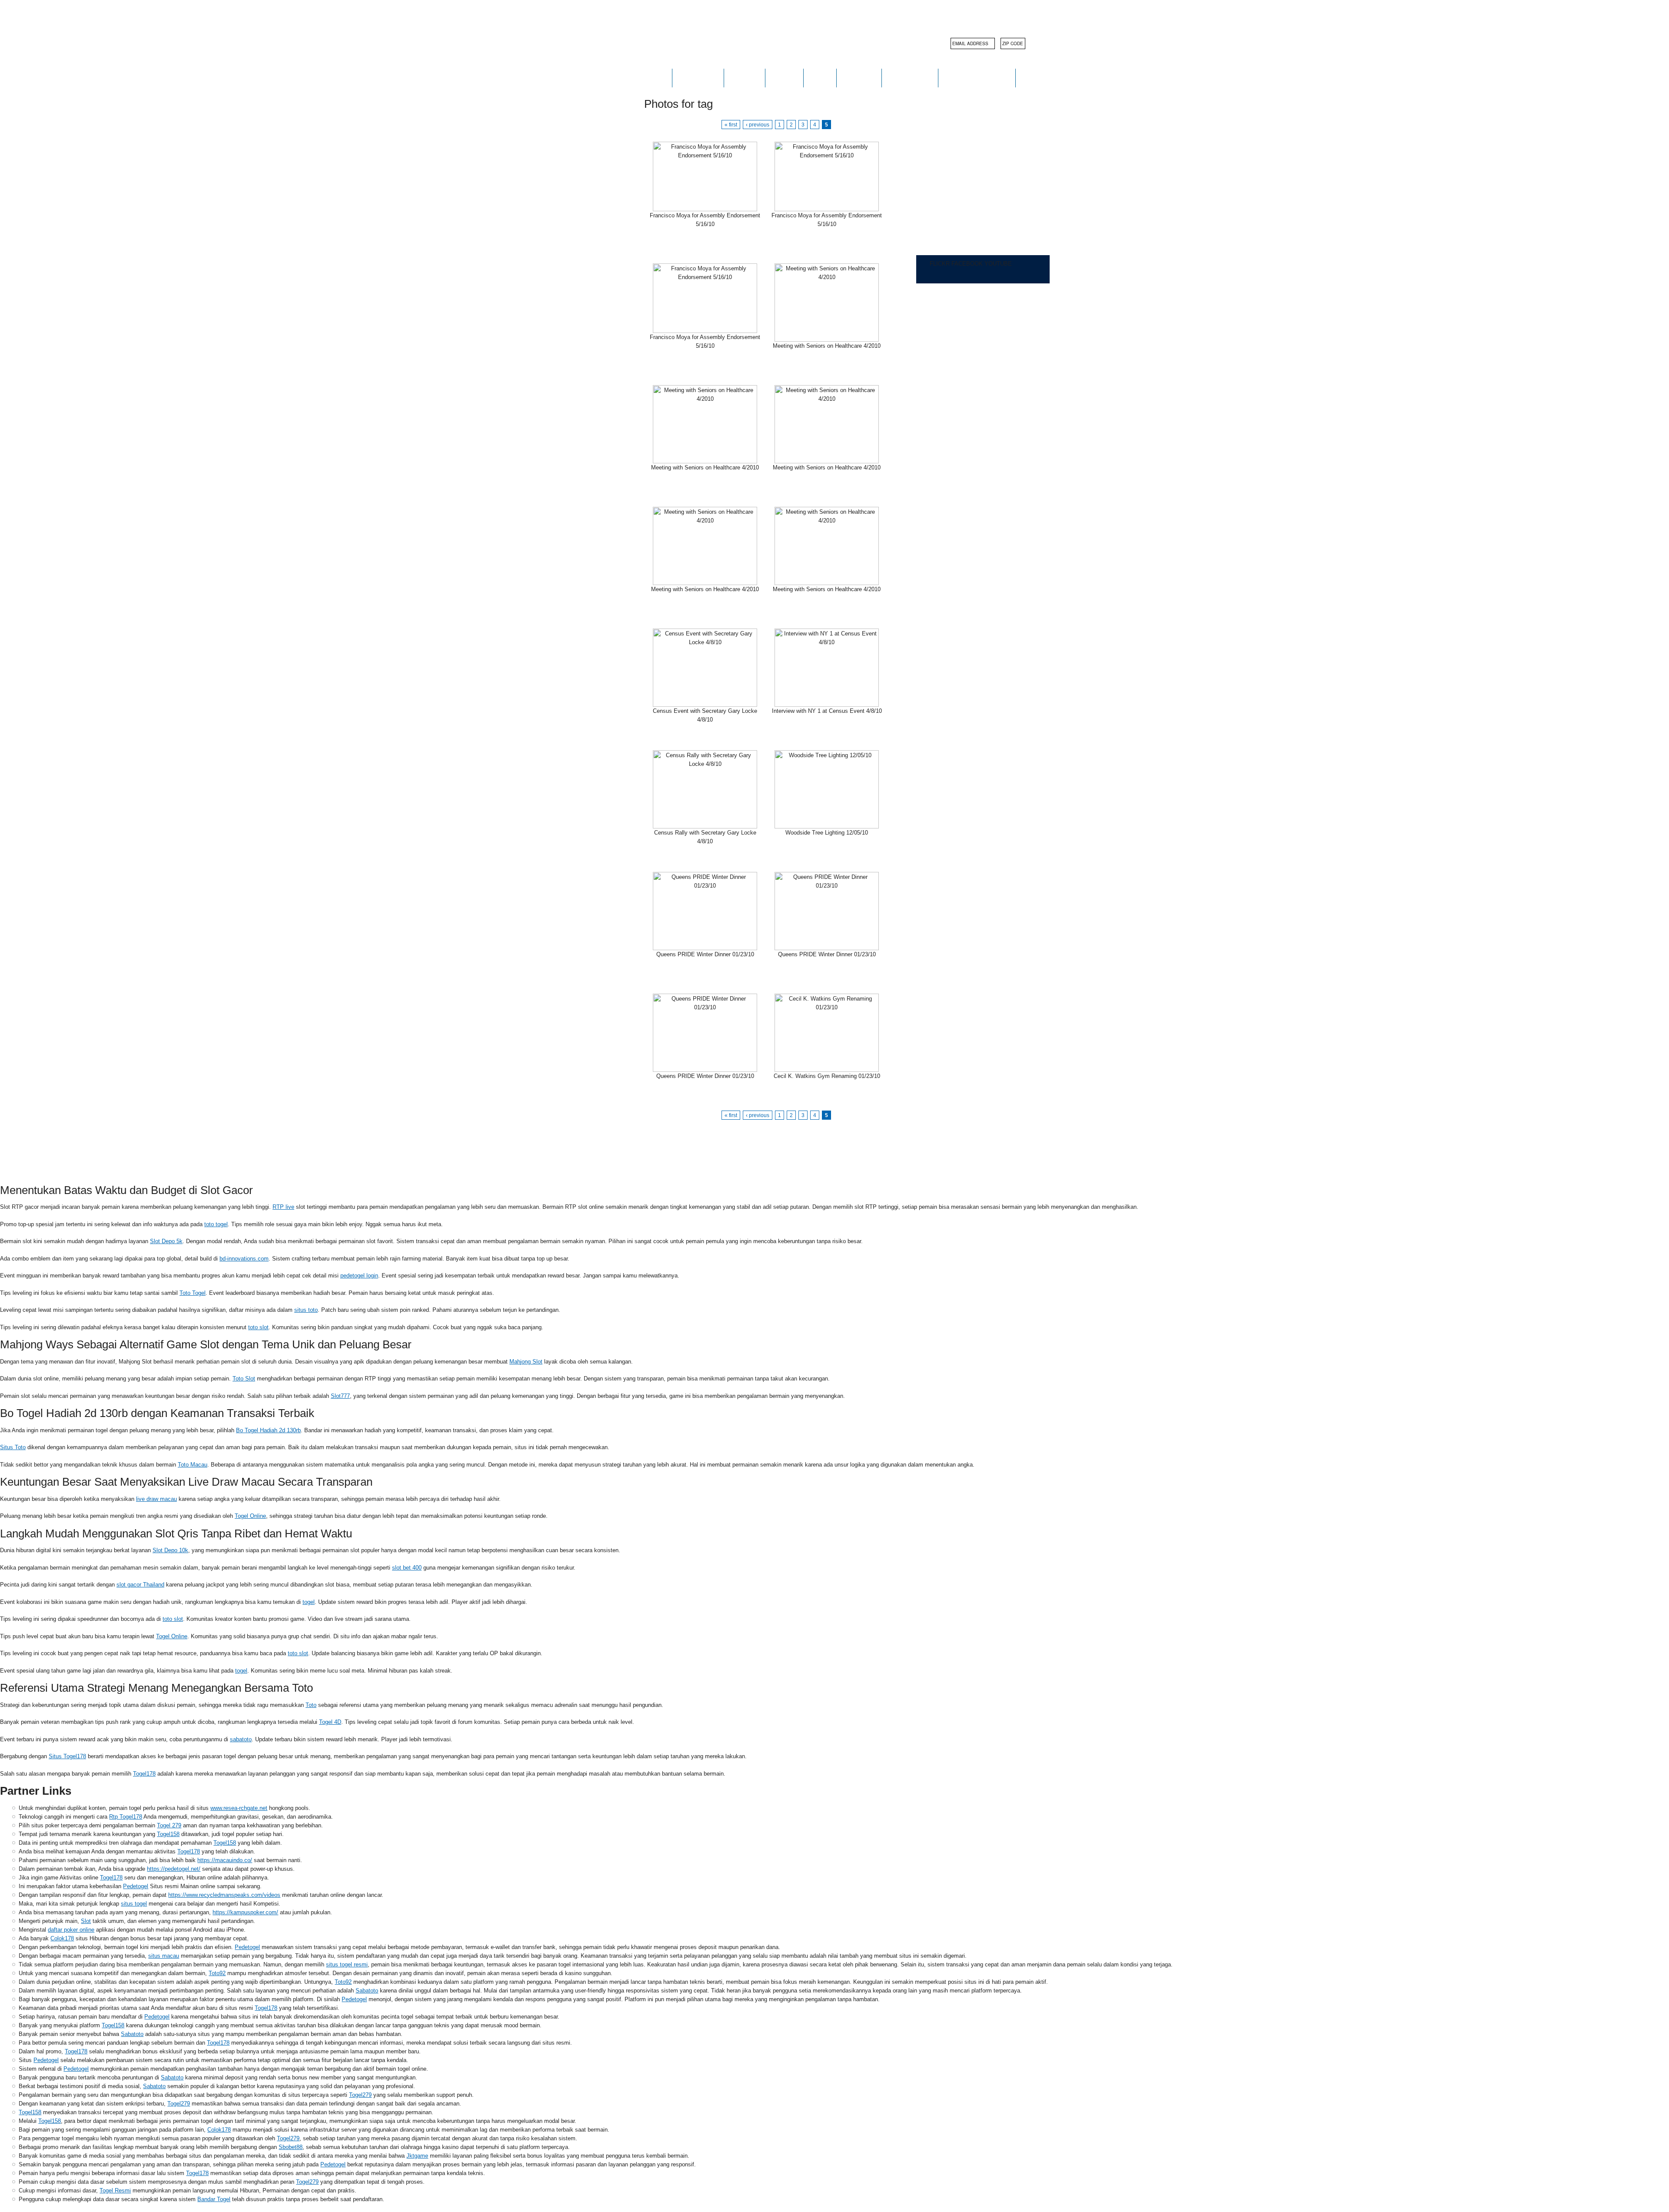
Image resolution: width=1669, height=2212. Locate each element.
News (820, 78)
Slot (86, 1921)
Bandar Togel (214, 2199)
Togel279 (360, 2095)
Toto (311, 1705)
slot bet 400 (407, 1568)
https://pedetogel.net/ (174, 1869)
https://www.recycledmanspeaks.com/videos (224, 1895)
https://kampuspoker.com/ (245, 1912)
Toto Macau (193, 1465)
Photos (745, 78)
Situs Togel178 (67, 1756)
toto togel (216, 1224)
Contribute (910, 78)
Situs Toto (13, 1447)
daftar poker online (71, 1930)
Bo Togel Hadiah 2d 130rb (268, 1430)
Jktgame (417, 2156)
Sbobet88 (291, 2147)
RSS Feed (750, 1145)
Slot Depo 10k (170, 1550)
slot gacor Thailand (140, 1585)
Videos (784, 78)
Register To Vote (977, 78)
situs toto (306, 1310)
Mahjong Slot (526, 1362)
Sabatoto (367, 1991)
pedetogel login (359, 1276)
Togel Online (250, 1516)
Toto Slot (244, 1379)
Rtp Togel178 (126, 1817)
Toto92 (217, 1973)
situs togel (134, 1904)
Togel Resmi (115, 2190)
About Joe (698, 78)
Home (655, 78)
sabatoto (241, 1739)
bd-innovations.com (244, 1259)
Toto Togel (193, 1293)
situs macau (164, 1956)
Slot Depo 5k (166, 1241)
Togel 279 (169, 1825)
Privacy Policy (691, 1145)
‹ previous (758, 125)
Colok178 (62, 1938)
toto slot (258, 1327)
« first (731, 125)
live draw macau (156, 1499)
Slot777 (340, 1396)
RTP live (283, 1207)
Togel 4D (330, 1722)
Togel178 (144, 1774)
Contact (859, 78)
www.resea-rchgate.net (239, 1808)
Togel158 (168, 1834)
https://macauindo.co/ (225, 1860)
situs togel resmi (347, 1964)
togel (309, 1602)
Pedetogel (136, 1886)
